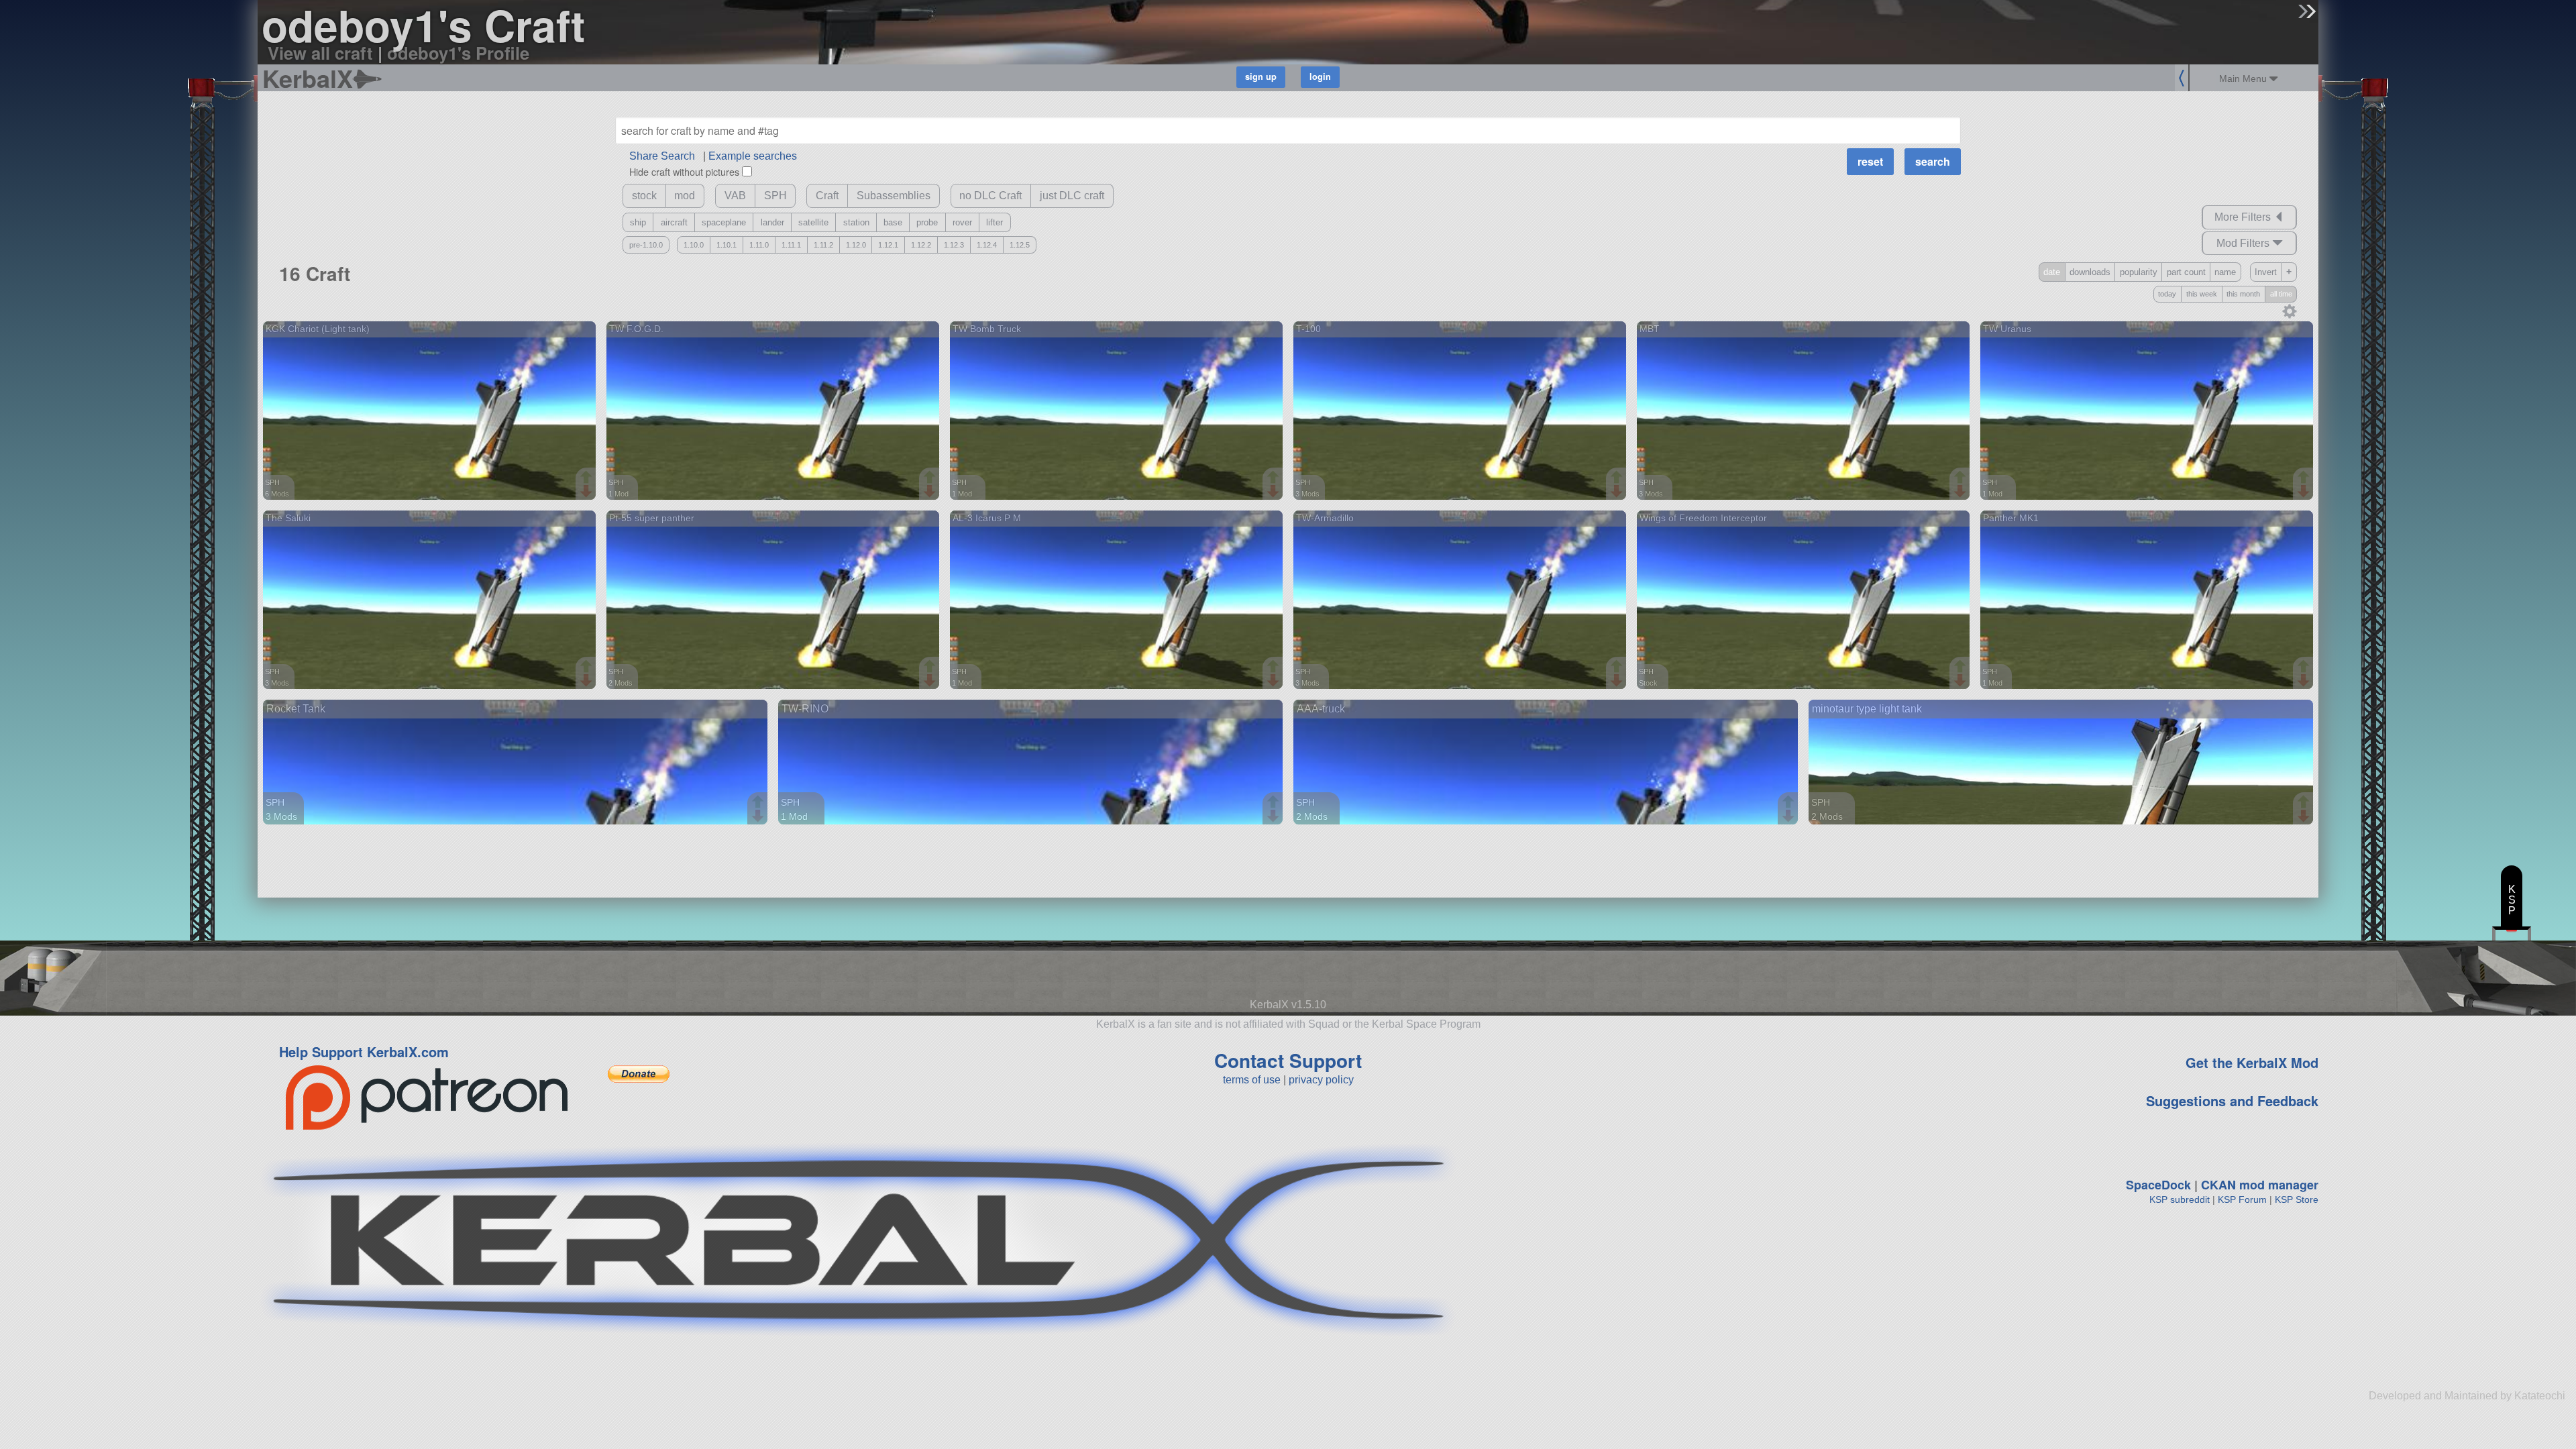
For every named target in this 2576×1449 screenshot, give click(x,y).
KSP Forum (2242, 1199)
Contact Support (1288, 1060)
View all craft (320, 53)
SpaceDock (2158, 1185)
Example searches (753, 156)
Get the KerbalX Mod (2252, 1062)
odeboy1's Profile (458, 53)
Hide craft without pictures (684, 171)
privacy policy (1321, 1080)
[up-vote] (588, 478)
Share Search (662, 156)
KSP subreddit (2180, 1199)
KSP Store (2297, 1199)
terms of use (1252, 1080)
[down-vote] (588, 492)
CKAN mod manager (2260, 1185)
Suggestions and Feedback (2232, 1101)
